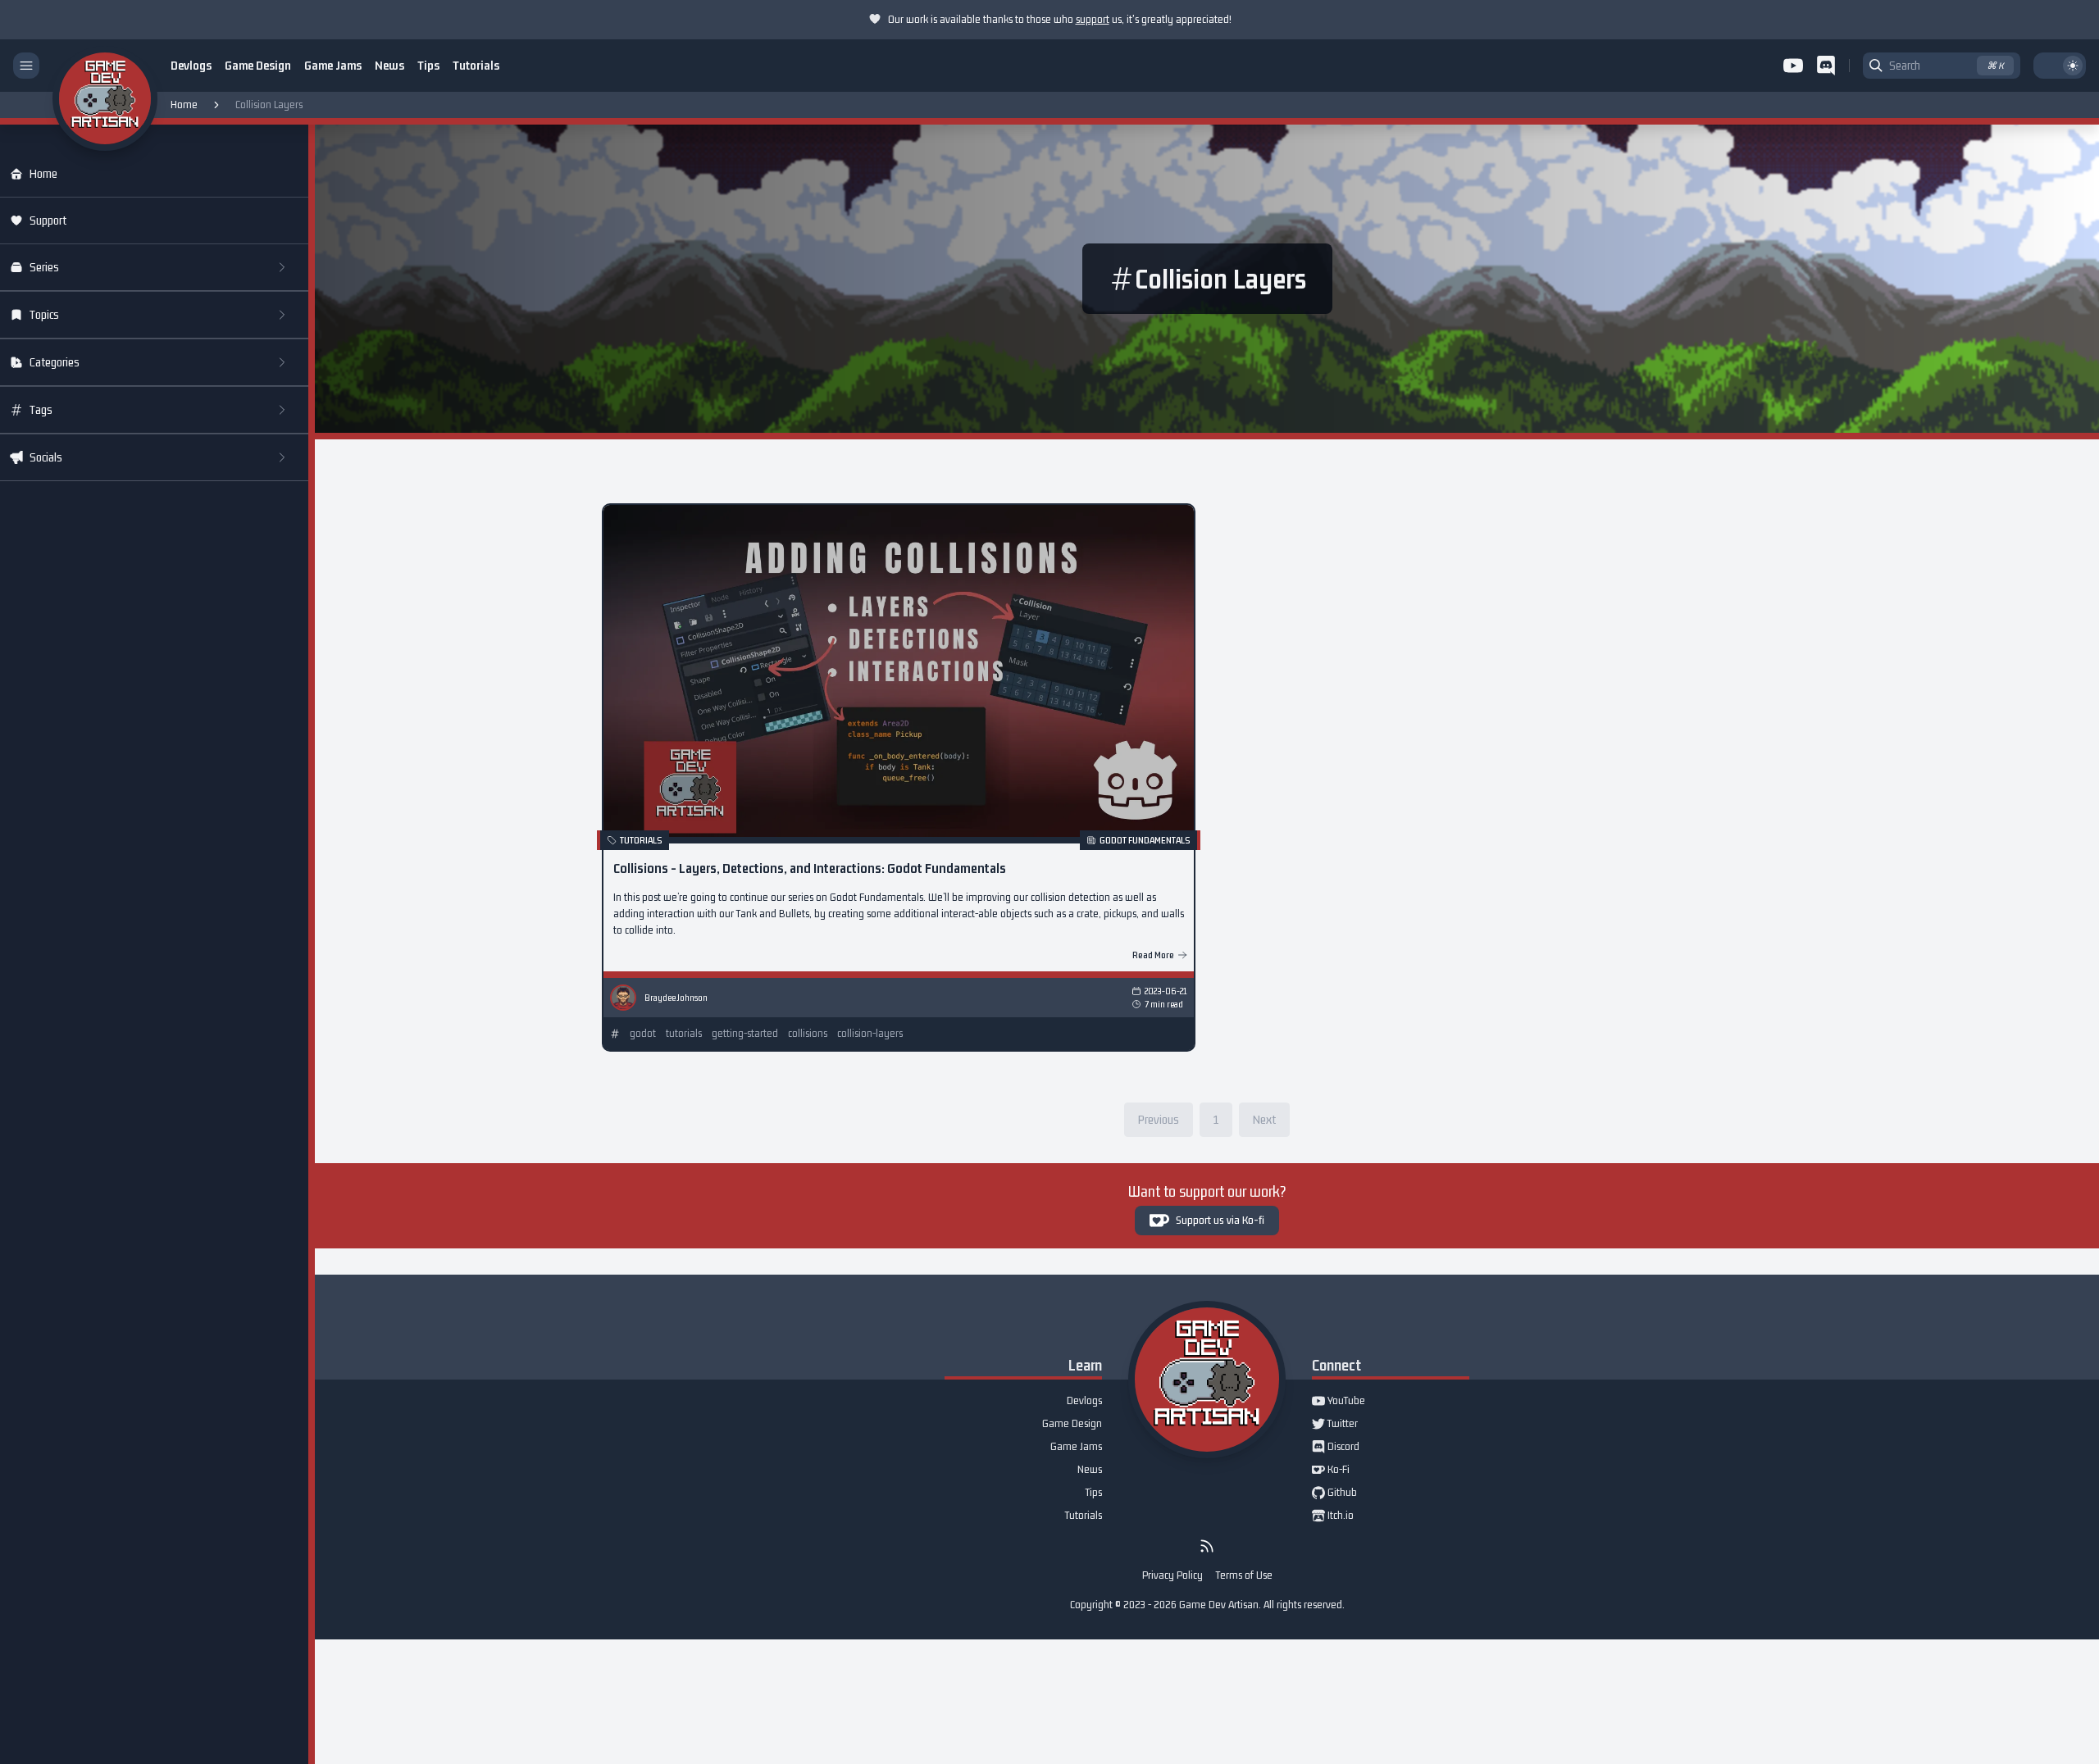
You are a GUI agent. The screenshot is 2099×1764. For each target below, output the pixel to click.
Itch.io (1333, 1516)
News (389, 65)
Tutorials (476, 65)
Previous (1159, 1119)
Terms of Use (1244, 1575)
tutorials (684, 1033)
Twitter (1335, 1425)
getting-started (745, 1033)
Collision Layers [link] (269, 105)
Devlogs (191, 65)
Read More (1153, 955)
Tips (428, 65)
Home (184, 105)
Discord (1336, 1448)
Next (1264, 1119)
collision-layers (870, 1033)
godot (643, 1033)
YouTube (1339, 1402)
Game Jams (333, 65)
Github (1334, 1493)
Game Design (258, 65)
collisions (808, 1033)
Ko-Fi (1331, 1471)
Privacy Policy (1172, 1575)
